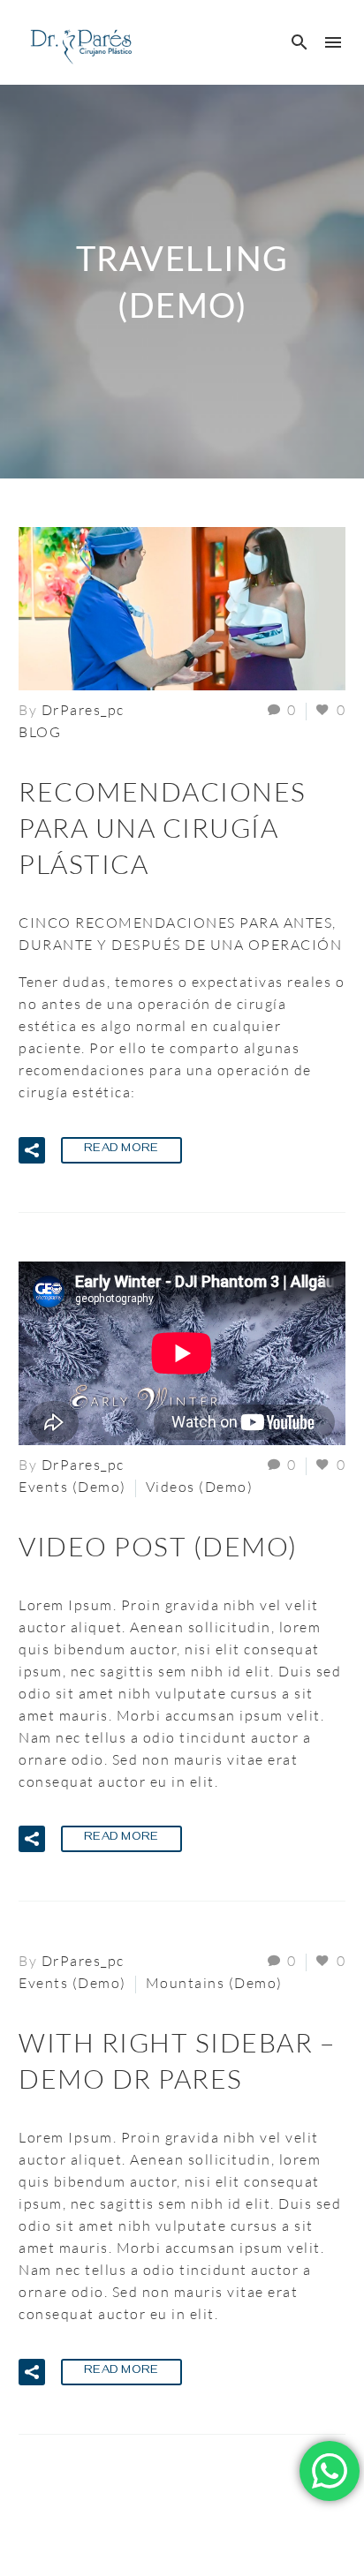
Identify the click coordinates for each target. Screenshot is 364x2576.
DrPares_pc (83, 710)
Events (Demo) (72, 1487)
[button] (300, 42)
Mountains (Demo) (214, 1983)
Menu (333, 42)
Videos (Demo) (200, 1487)
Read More (121, 1150)
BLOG (40, 732)
